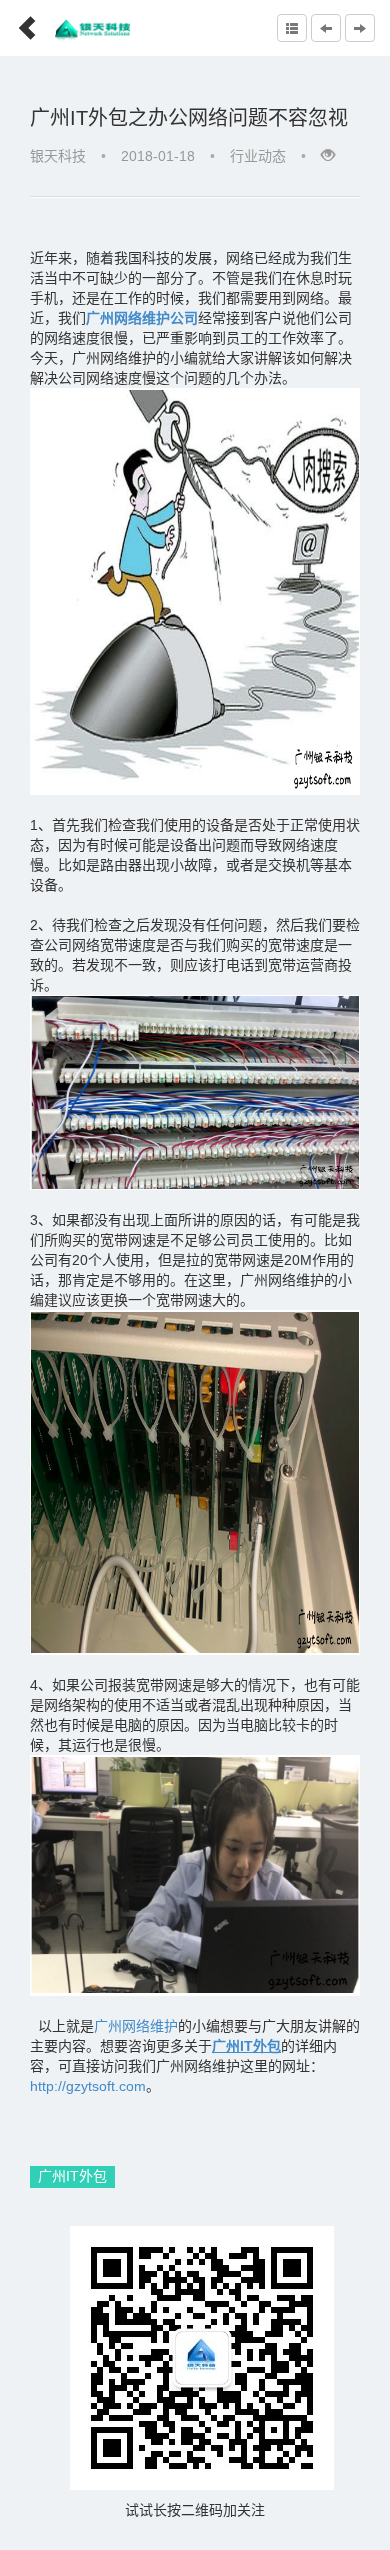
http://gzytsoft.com (88, 2086)
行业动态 (258, 156)
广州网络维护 (136, 2026)
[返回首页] (19, 22)
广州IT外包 (72, 2176)
